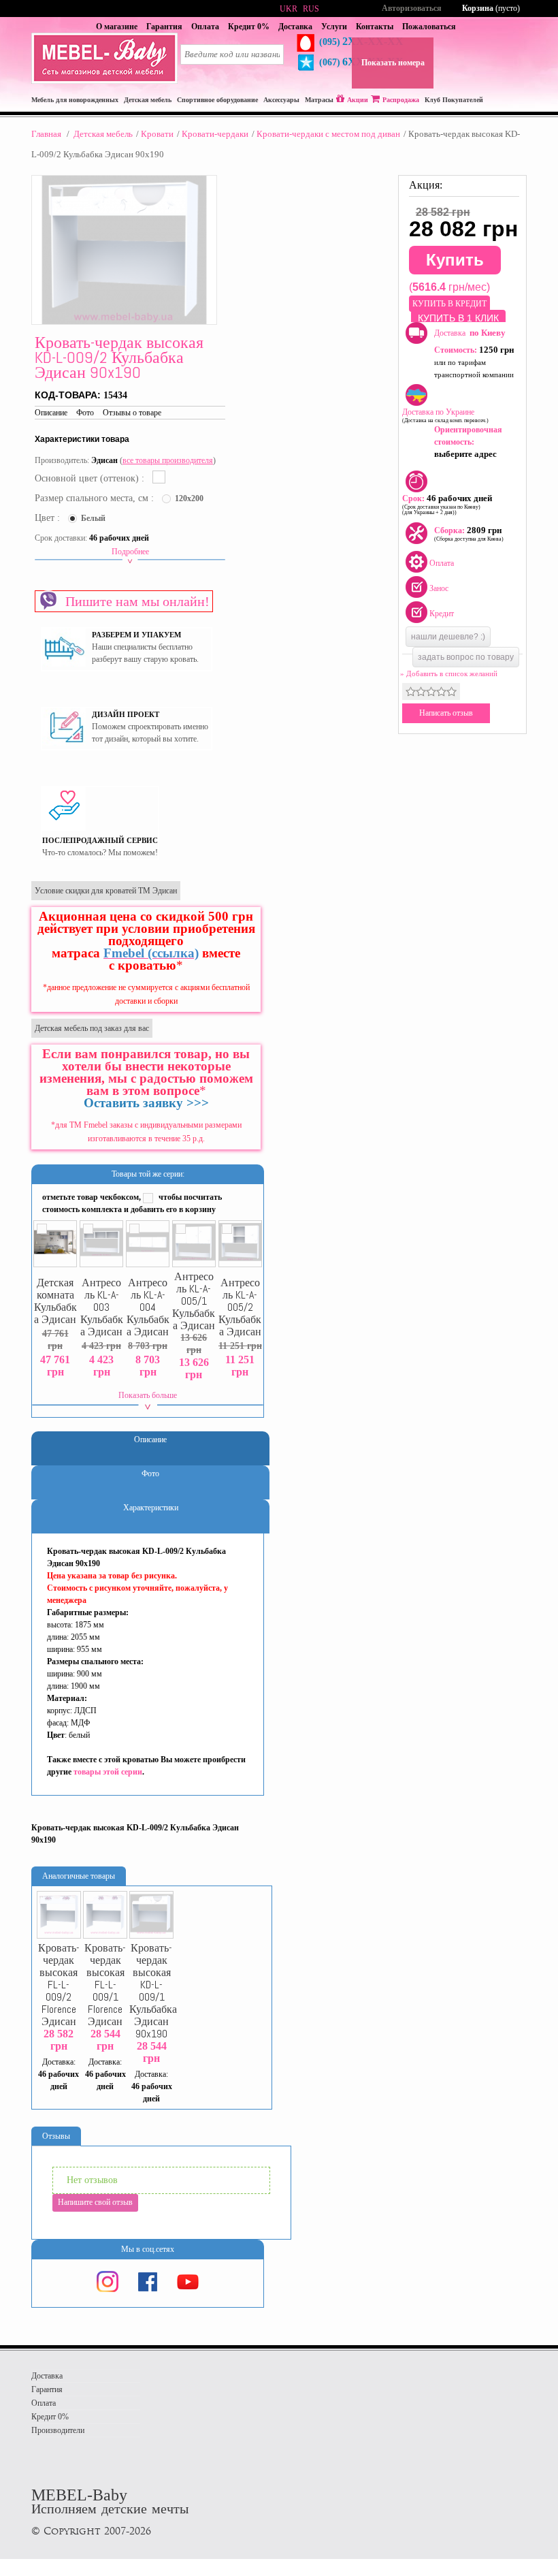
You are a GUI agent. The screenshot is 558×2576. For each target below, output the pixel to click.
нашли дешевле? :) (448, 637)
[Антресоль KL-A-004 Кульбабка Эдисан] (148, 1244)
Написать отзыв (446, 713)
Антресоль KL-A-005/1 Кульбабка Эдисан (194, 1301)
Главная (46, 134)
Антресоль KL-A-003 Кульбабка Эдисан (102, 1307)
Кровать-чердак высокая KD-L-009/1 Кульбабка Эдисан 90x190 (151, 1991)
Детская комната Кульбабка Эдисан (55, 1301)
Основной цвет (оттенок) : (91, 478)
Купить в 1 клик (458, 318)
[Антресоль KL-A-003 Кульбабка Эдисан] (102, 1244)
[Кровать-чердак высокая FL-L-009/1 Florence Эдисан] (105, 1915)
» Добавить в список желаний (449, 673)
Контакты (375, 27)
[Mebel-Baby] (104, 81)
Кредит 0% (249, 27)
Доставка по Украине (445, 415)
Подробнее (130, 552)
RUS (311, 9)
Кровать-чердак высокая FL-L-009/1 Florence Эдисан (105, 1985)
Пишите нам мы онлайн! (134, 601)
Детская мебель (103, 134)
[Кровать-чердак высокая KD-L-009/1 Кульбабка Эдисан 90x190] (151, 1915)
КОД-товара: (69, 395)
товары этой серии (108, 1772)
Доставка (295, 27)
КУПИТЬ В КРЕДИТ (449, 304)
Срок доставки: (61, 538)
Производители (58, 2430)
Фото (85, 413)
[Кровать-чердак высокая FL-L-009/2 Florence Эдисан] (59, 1915)
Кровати (157, 134)
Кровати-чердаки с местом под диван (328, 134)
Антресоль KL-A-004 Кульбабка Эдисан (148, 1307)
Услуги (334, 27)
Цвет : (49, 518)
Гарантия (164, 27)
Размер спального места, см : (96, 498)
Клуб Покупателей (454, 100)
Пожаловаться (429, 27)
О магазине (117, 27)
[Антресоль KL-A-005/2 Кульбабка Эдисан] (241, 1244)
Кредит (442, 614)
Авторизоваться (412, 8)
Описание (51, 413)
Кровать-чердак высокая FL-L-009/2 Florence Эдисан (59, 1985)
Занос (439, 588)
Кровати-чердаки (215, 134)
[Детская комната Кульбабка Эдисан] (55, 1244)
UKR (289, 9)
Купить (455, 260)
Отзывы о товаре (132, 413)
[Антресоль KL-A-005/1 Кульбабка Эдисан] (194, 1244)
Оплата (205, 27)
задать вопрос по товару (466, 657)
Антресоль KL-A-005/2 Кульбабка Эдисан (240, 1307)
